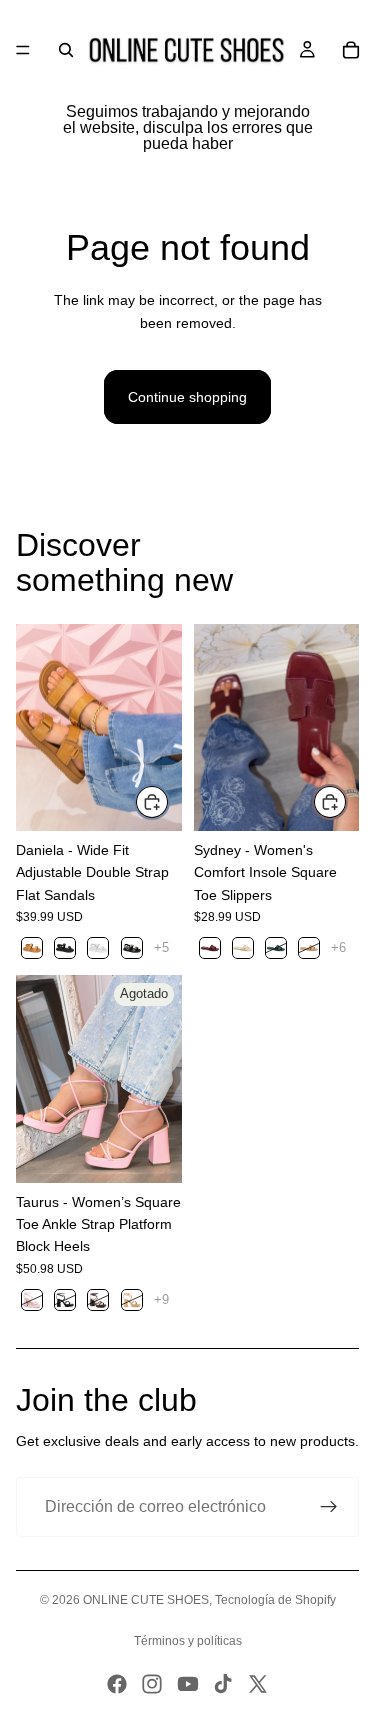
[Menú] (23, 50)
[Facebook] (117, 1684)
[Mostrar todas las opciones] (161, 947)
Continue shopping (187, 397)
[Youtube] (188, 1684)
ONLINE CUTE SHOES (146, 1600)
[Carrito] (351, 50)
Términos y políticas (188, 1641)
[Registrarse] (329, 1507)
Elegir (169, 802)
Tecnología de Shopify (275, 1600)
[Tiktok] (223, 1684)
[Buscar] (66, 50)
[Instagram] (152, 1684)
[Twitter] (258, 1684)
